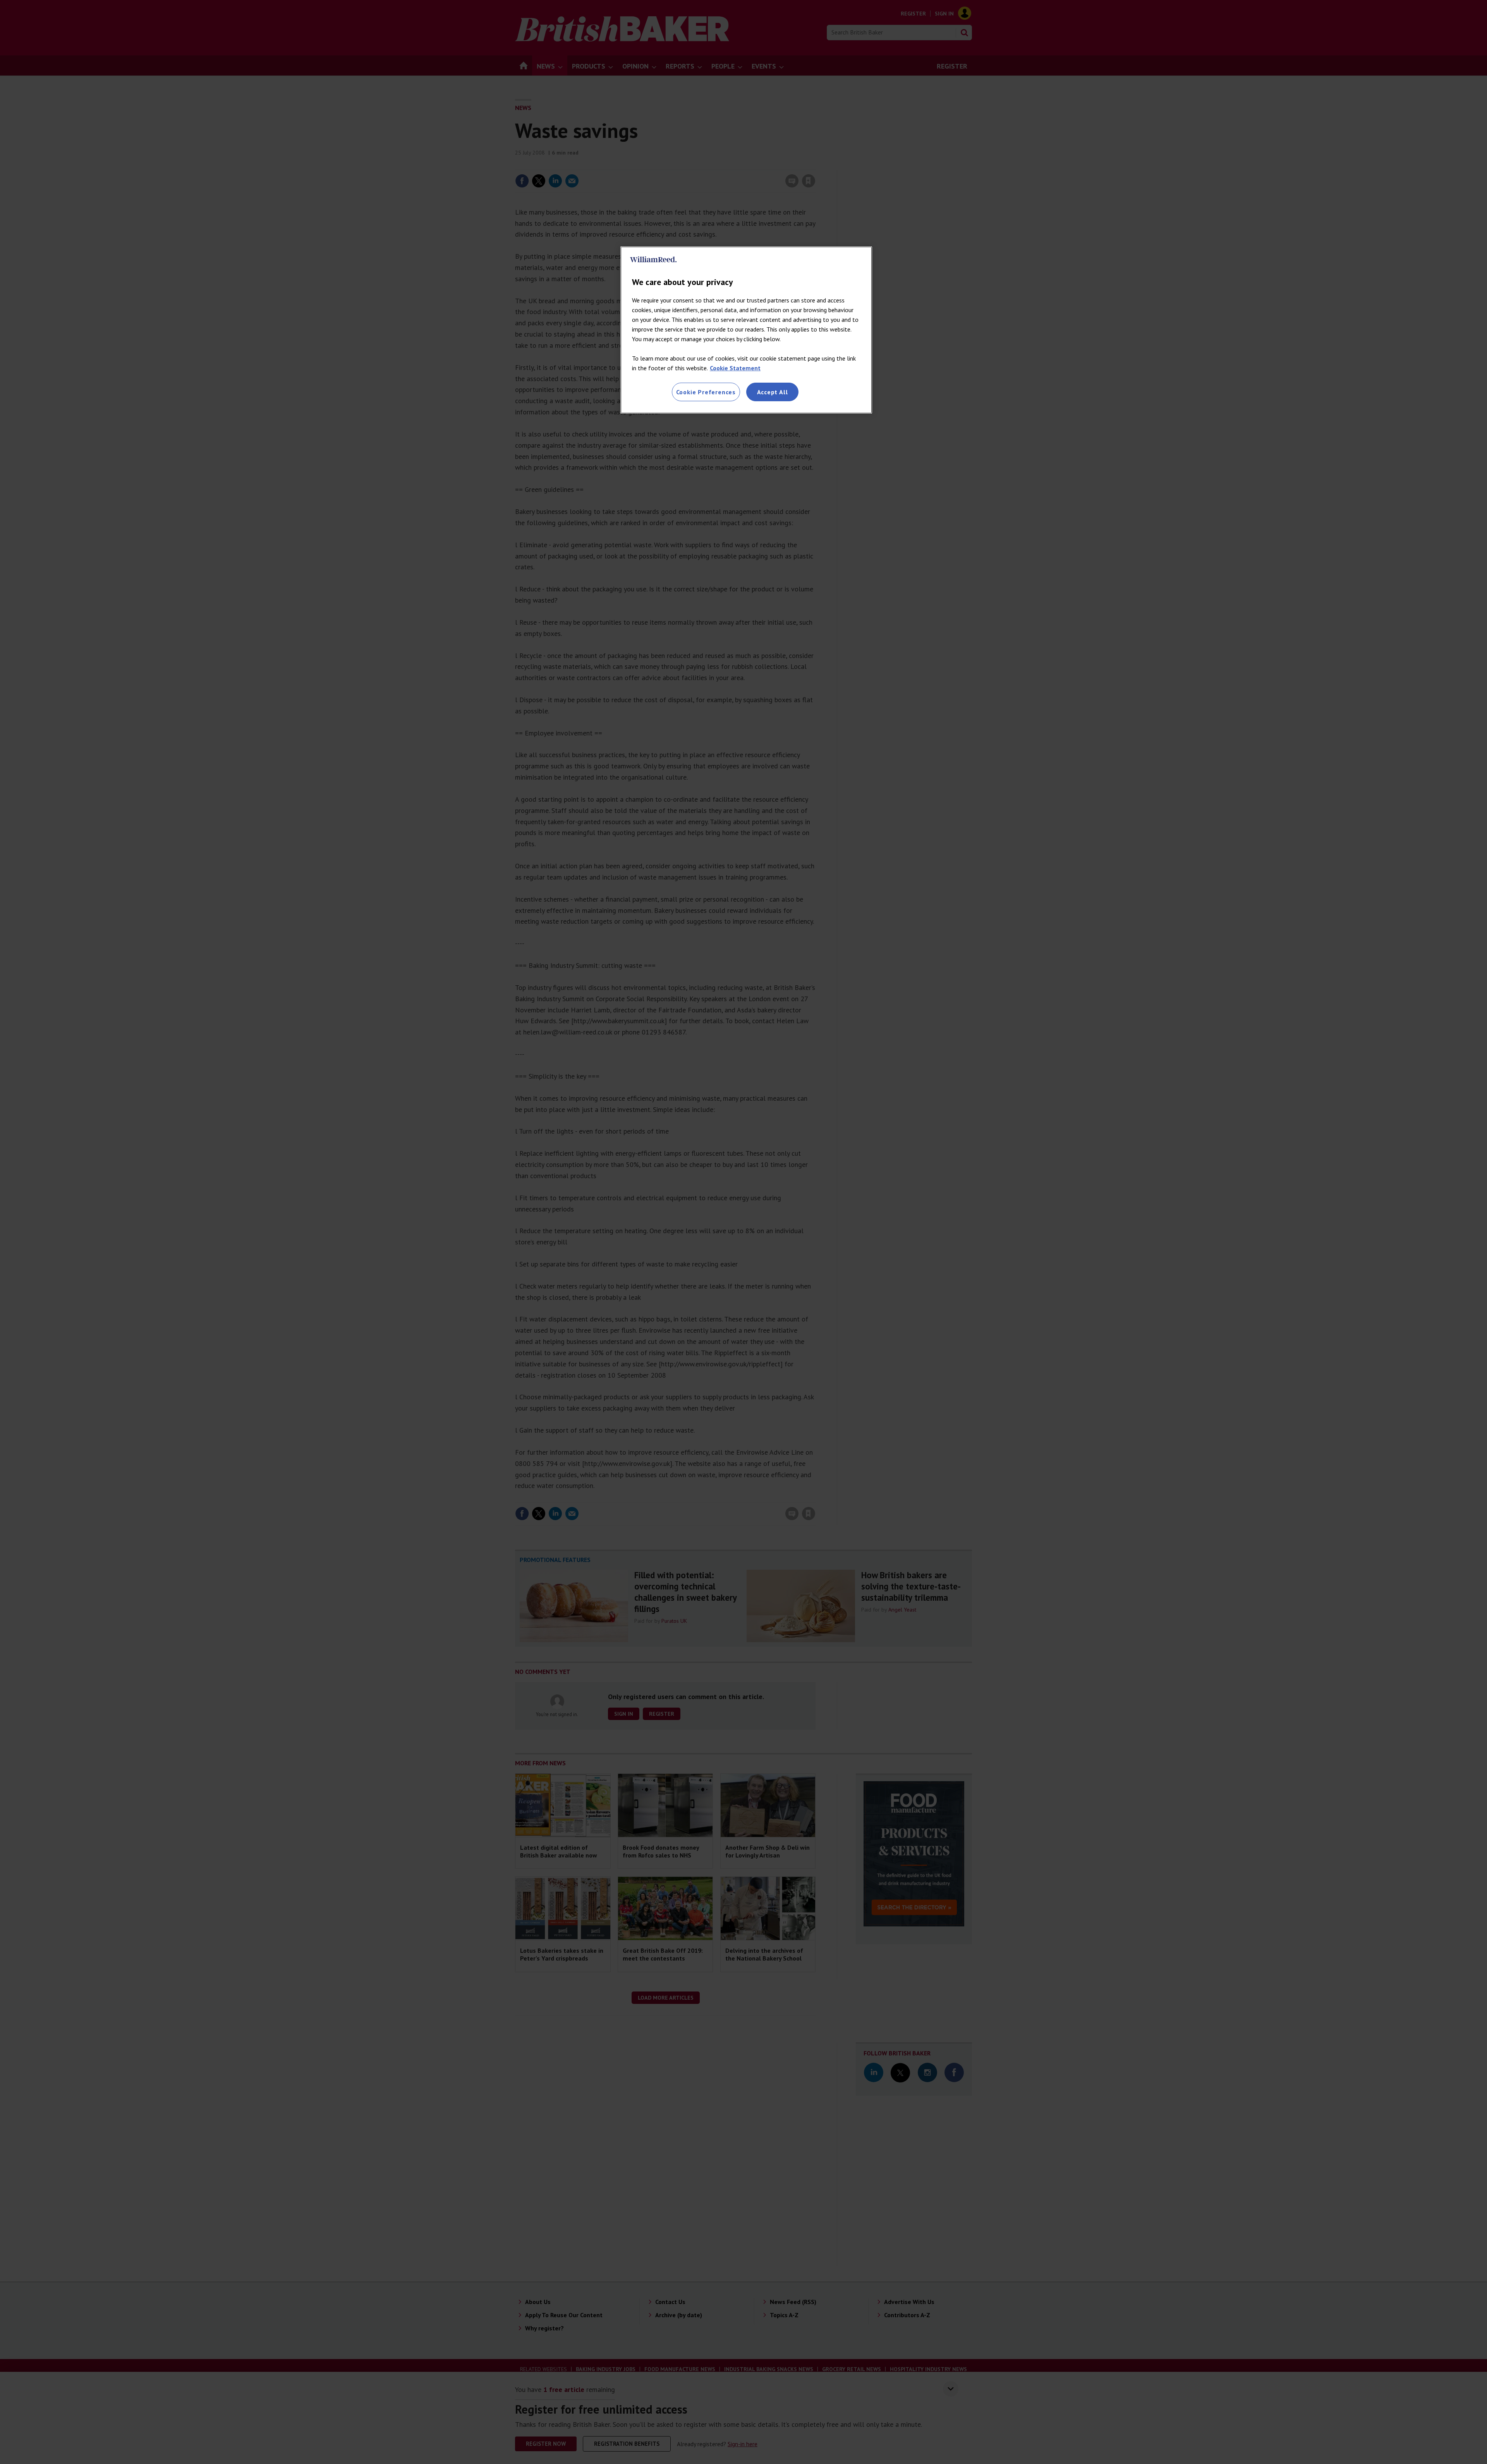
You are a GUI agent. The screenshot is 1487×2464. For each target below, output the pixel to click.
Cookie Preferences (706, 392)
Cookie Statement (735, 368)
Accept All (773, 392)
